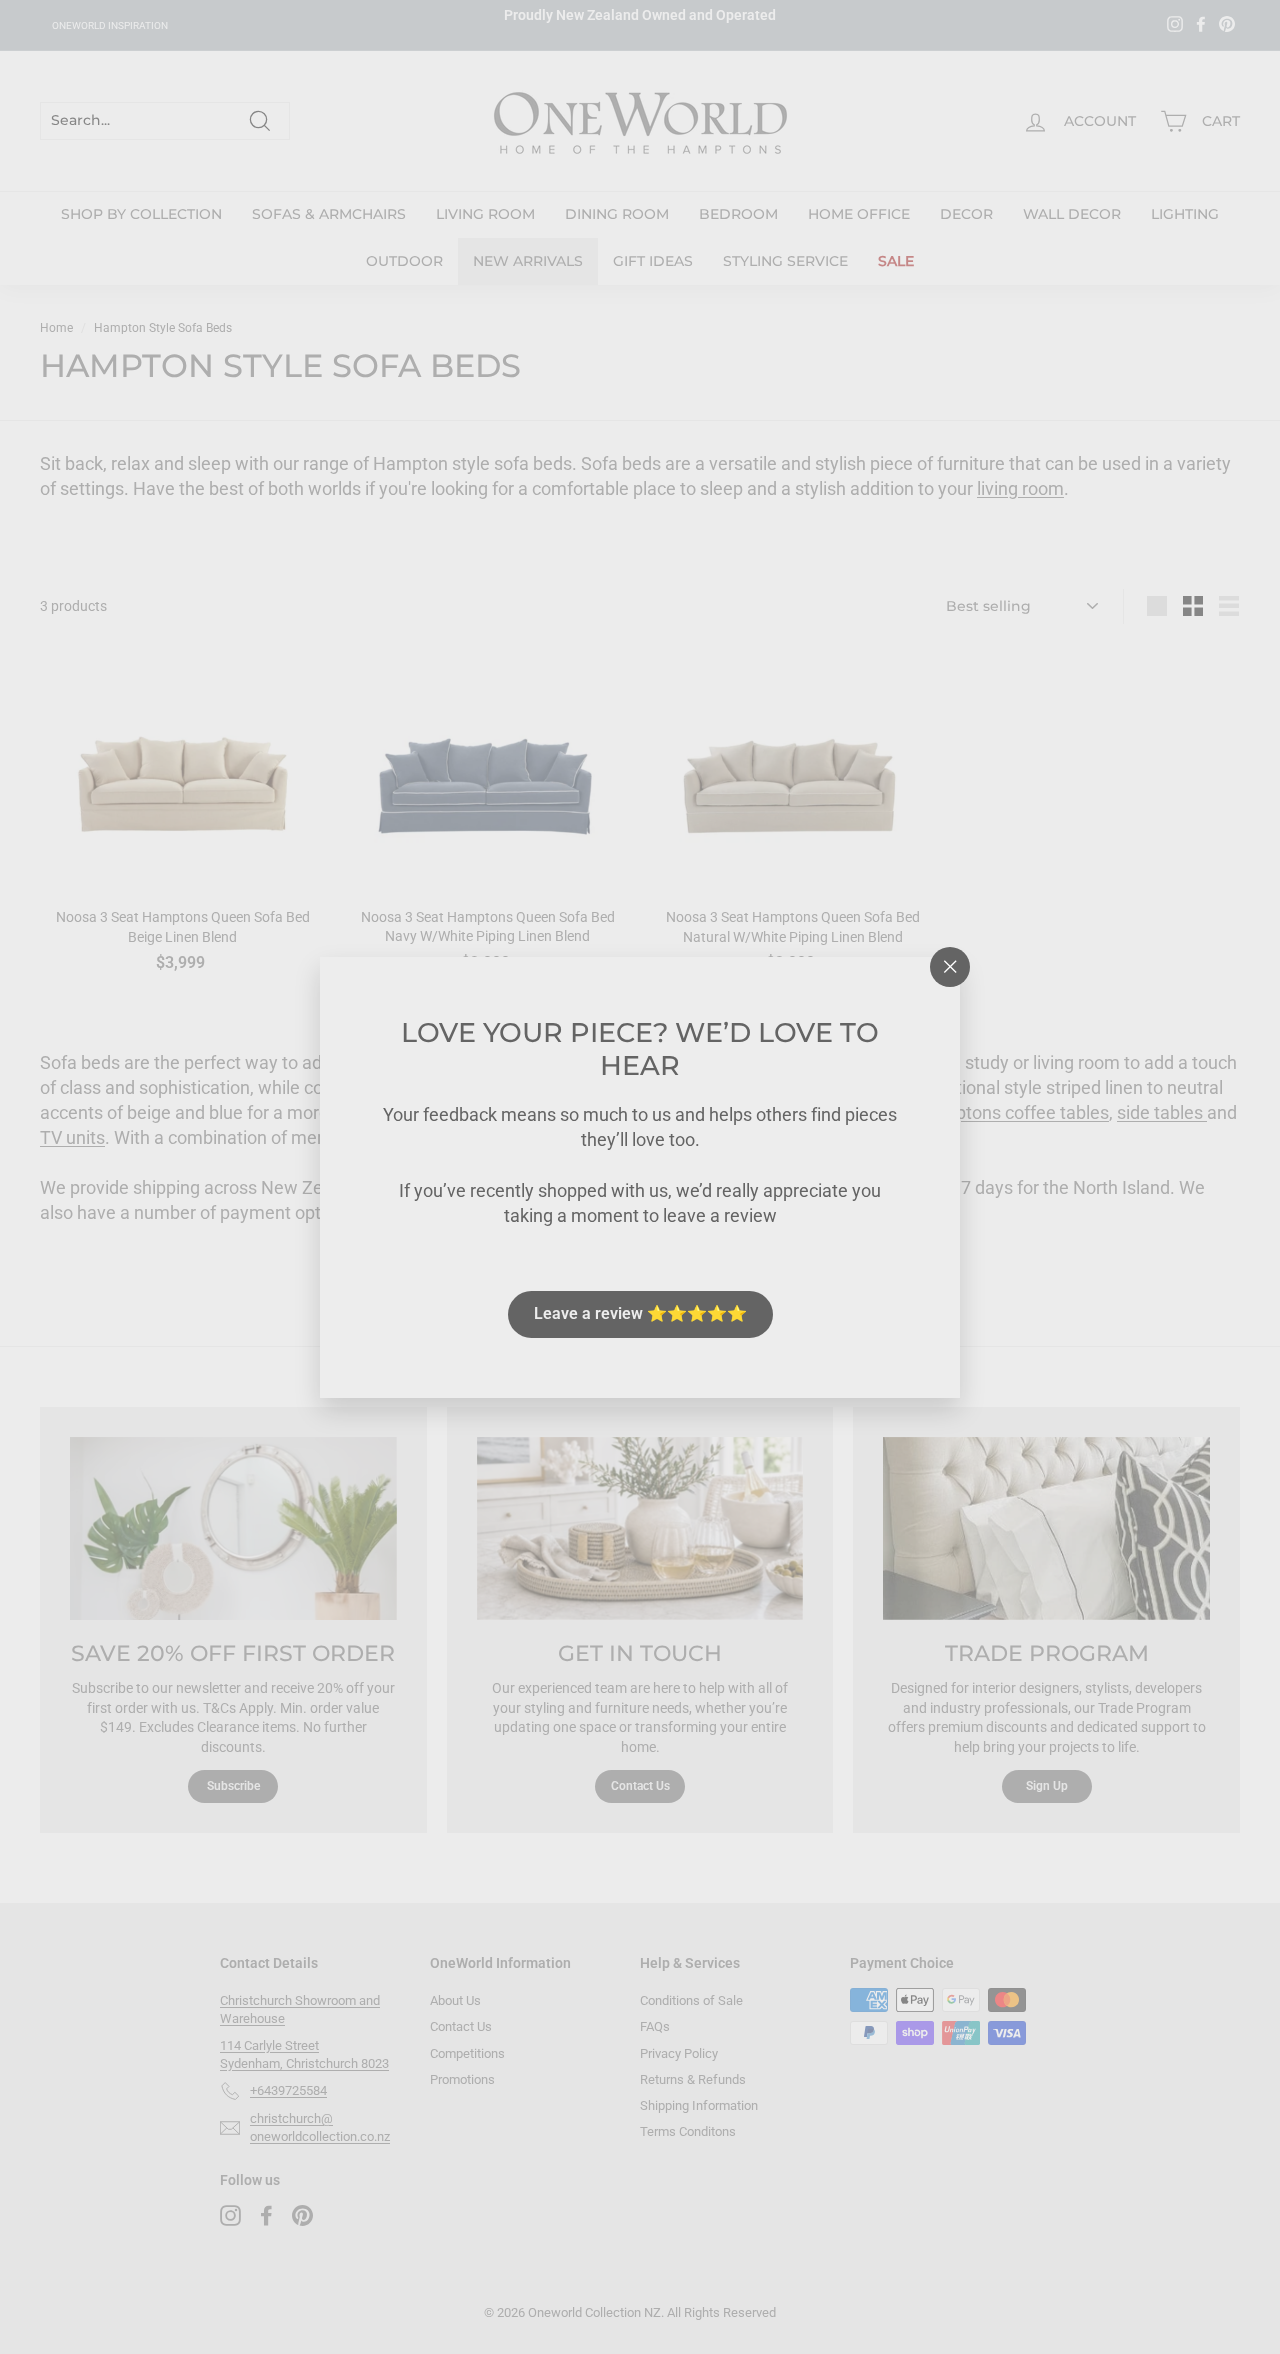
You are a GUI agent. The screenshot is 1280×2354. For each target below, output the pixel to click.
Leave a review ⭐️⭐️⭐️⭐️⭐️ (640, 1313)
